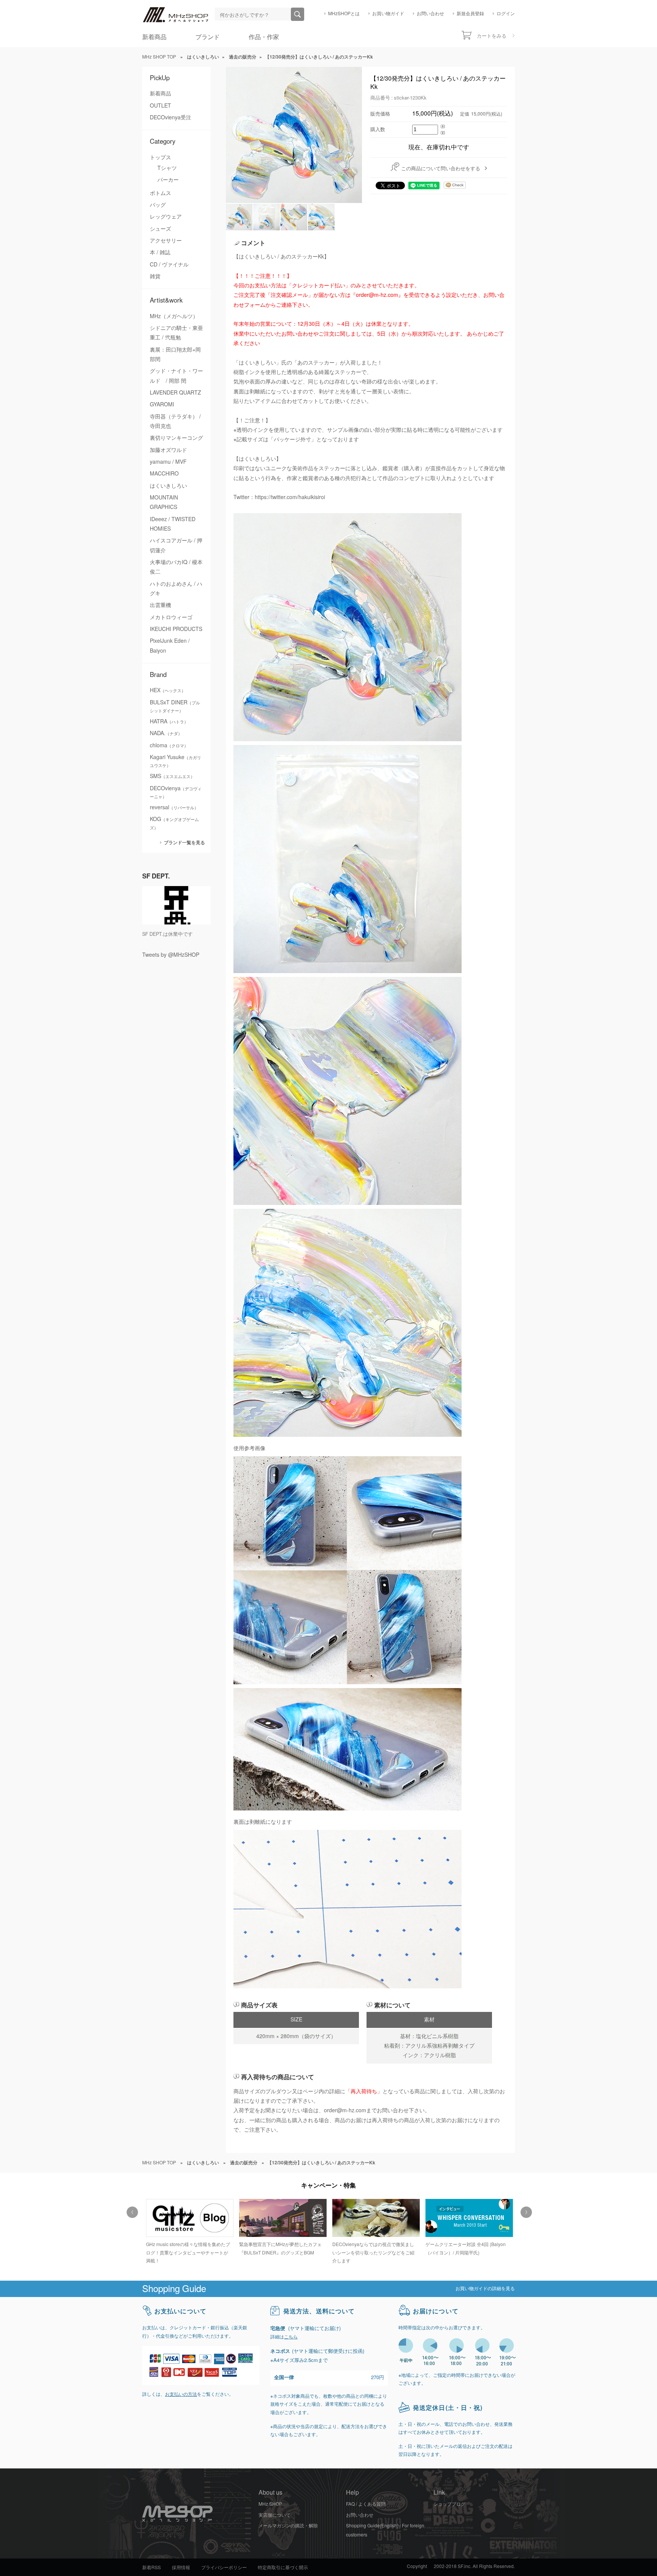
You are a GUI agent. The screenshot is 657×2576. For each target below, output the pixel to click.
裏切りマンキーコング (176, 438)
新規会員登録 (470, 14)
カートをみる (492, 36)
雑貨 (155, 276)
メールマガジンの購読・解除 (288, 2526)
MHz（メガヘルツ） (174, 316)
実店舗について (275, 2515)
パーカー (168, 180)
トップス (160, 157)
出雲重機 (160, 605)
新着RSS (152, 2568)
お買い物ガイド (388, 14)
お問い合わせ (430, 14)
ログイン (506, 14)
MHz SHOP (270, 2504)
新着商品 (154, 37)
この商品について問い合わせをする (441, 169)
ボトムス (160, 193)
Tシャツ (167, 168)
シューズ (160, 229)
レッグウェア (166, 217)
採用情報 (181, 2568)
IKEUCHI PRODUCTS (176, 629)
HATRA (169, 721)
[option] (189, 2228)
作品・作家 (264, 37)
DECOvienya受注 (171, 117)
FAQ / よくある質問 (366, 2504)
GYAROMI (162, 404)
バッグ (158, 205)
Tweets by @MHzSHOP (171, 955)
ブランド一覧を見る (184, 843)
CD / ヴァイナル (169, 265)
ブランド (208, 37)
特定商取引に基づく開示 (283, 2568)
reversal (174, 807)
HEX (168, 690)
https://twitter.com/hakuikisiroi (290, 497)
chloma (169, 745)
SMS (172, 776)
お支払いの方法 (181, 2394)
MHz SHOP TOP (159, 57)
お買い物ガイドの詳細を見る (485, 2289)
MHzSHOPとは (344, 14)
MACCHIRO (164, 474)
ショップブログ (449, 2504)
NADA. (166, 733)
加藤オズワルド (168, 450)
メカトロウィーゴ (171, 617)
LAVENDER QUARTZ (175, 393)
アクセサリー (166, 241)
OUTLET (160, 106)
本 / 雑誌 (160, 252)
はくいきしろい (168, 486)
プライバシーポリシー (224, 2568)
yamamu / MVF (168, 462)
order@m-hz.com (345, 2110)
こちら (291, 2337)
